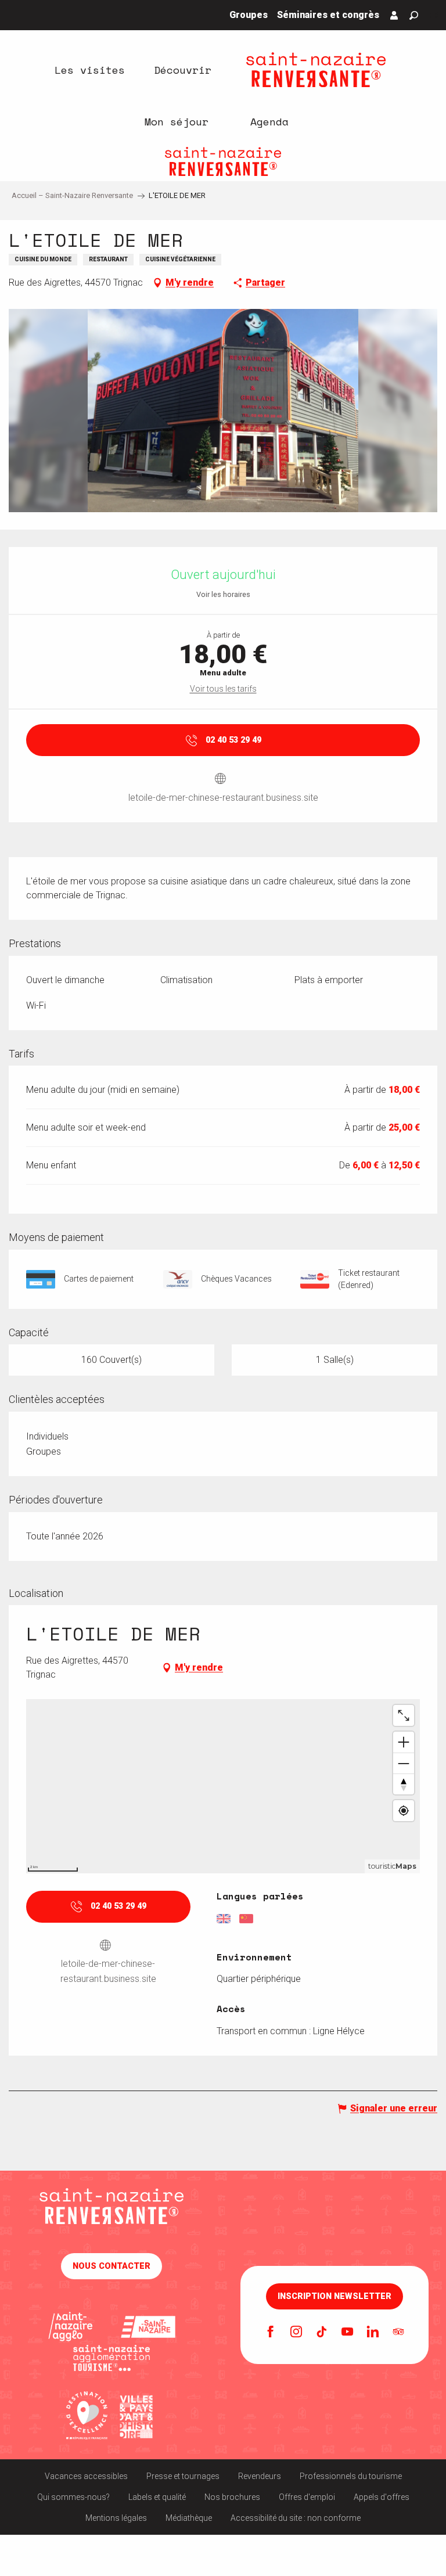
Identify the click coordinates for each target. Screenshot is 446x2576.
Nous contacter (111, 2266)
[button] (414, 15)
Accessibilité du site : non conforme (296, 2518)
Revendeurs (260, 2476)
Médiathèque (189, 2518)
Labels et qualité (157, 2497)
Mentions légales (116, 2518)
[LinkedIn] (373, 2333)
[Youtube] (347, 2333)
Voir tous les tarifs (223, 689)
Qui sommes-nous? (73, 2497)
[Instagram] (296, 2333)
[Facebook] (271, 2333)
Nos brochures (232, 2497)
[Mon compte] (394, 15)
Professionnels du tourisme (351, 2476)
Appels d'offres (382, 2497)
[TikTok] (322, 2333)
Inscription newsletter (334, 2297)
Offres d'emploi (307, 2497)
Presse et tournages (183, 2476)
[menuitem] (89, 70)
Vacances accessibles (86, 2476)
